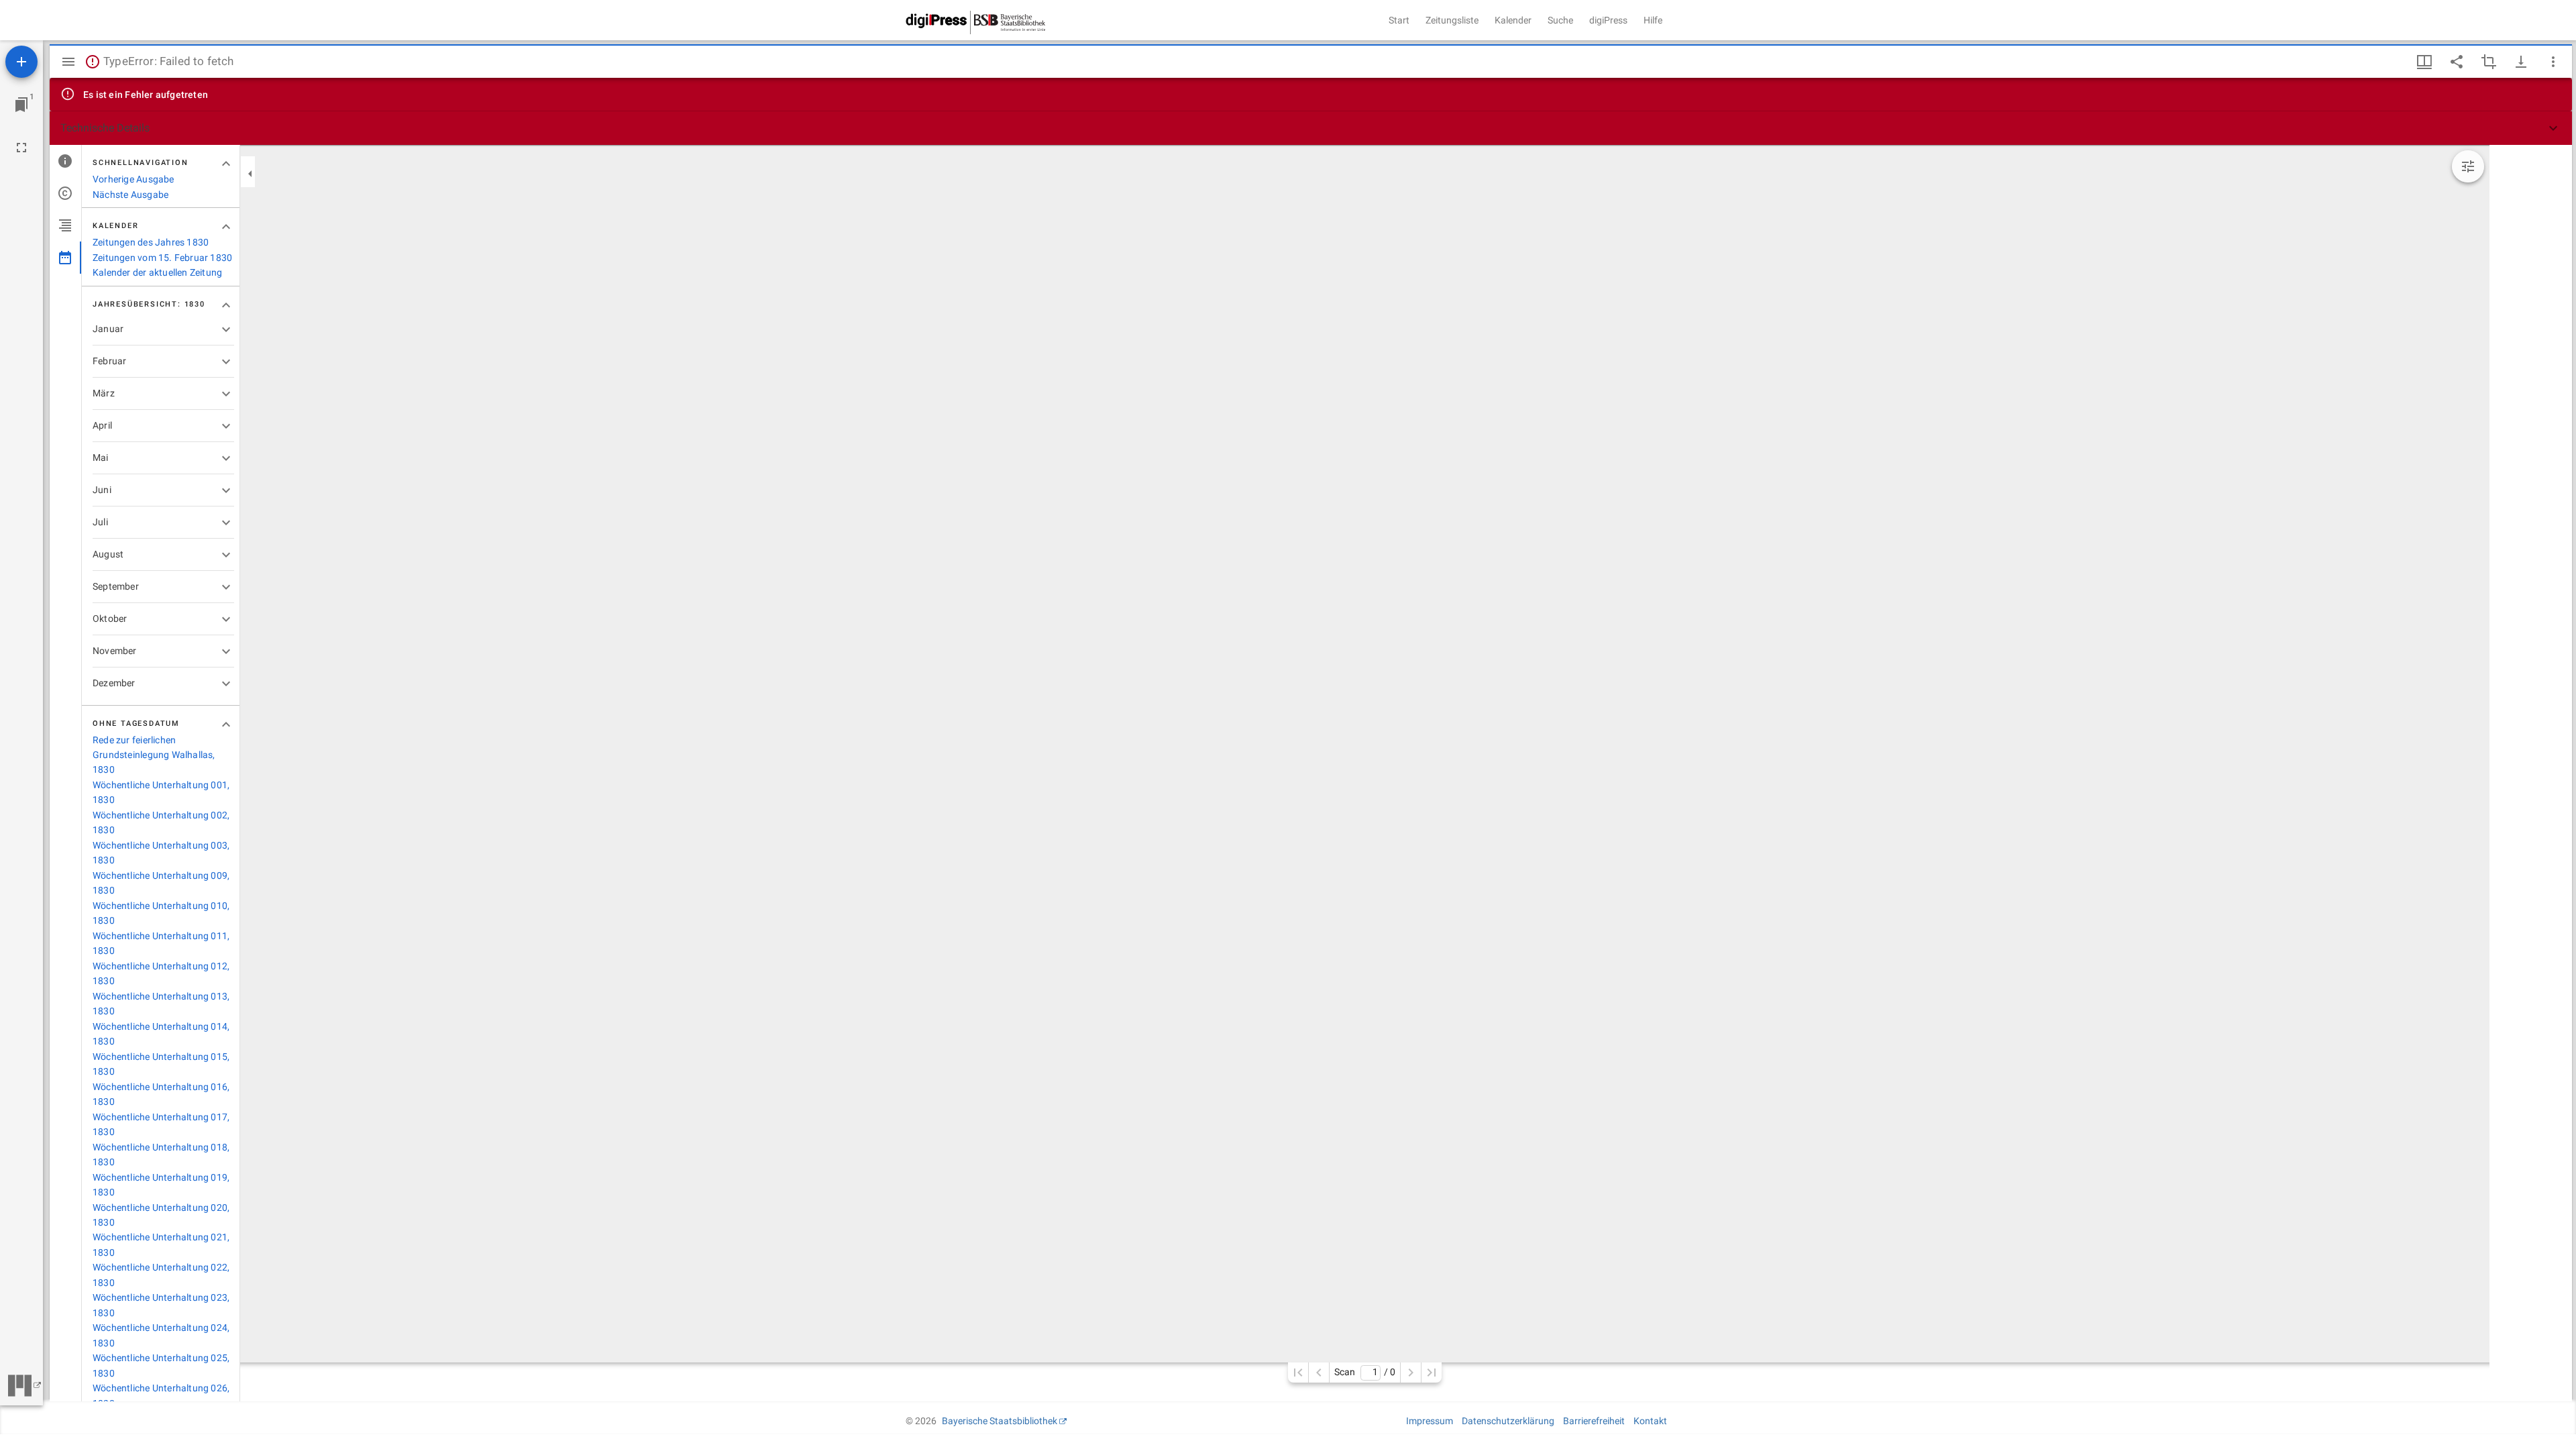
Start (1399, 20)
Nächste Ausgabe (130, 195)
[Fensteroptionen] (2553, 62)
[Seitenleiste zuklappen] (250, 174)
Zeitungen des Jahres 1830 (151, 242)
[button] (1311, 128)
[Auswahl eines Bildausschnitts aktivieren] (2489, 62)
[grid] (2531, 773)
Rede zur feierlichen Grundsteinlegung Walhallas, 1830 (154, 755)
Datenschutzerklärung (1508, 1421)
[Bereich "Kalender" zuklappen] (226, 227)
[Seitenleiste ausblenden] (68, 62)
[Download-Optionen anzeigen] (2521, 62)
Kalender (1513, 20)
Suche (1560, 20)
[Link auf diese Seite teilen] (2457, 62)
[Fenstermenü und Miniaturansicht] (2424, 62)
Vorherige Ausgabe (133, 179)
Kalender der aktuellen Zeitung (157, 272)
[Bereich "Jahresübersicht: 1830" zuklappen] (226, 305)
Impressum (1430, 1421)
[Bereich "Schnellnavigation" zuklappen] (226, 164)
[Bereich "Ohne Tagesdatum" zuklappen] (226, 724)
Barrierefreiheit (1594, 1421)
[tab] (65, 161)
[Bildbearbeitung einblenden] (2468, 166)
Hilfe (1653, 20)
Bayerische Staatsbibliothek (1000, 1421)
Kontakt (1650, 1421)
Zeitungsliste (1452, 20)
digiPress (1608, 20)
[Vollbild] (21, 148)
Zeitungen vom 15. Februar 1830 (162, 258)
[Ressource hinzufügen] (21, 62)
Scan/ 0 (1365, 1372)
